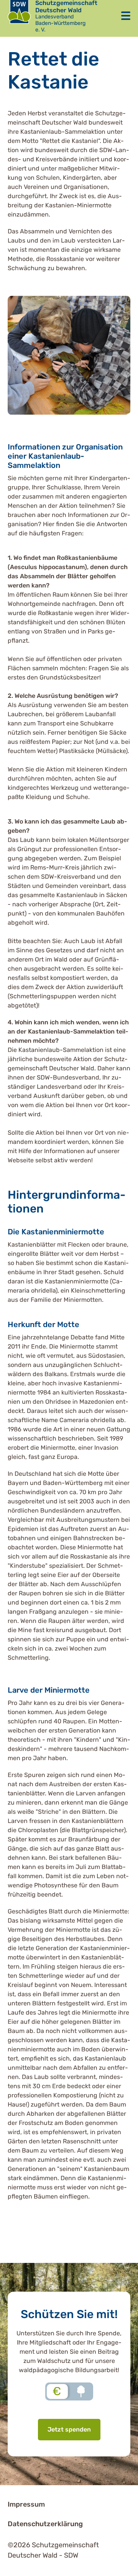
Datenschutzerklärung (45, 2524)
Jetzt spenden (69, 2429)
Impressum (26, 2504)
